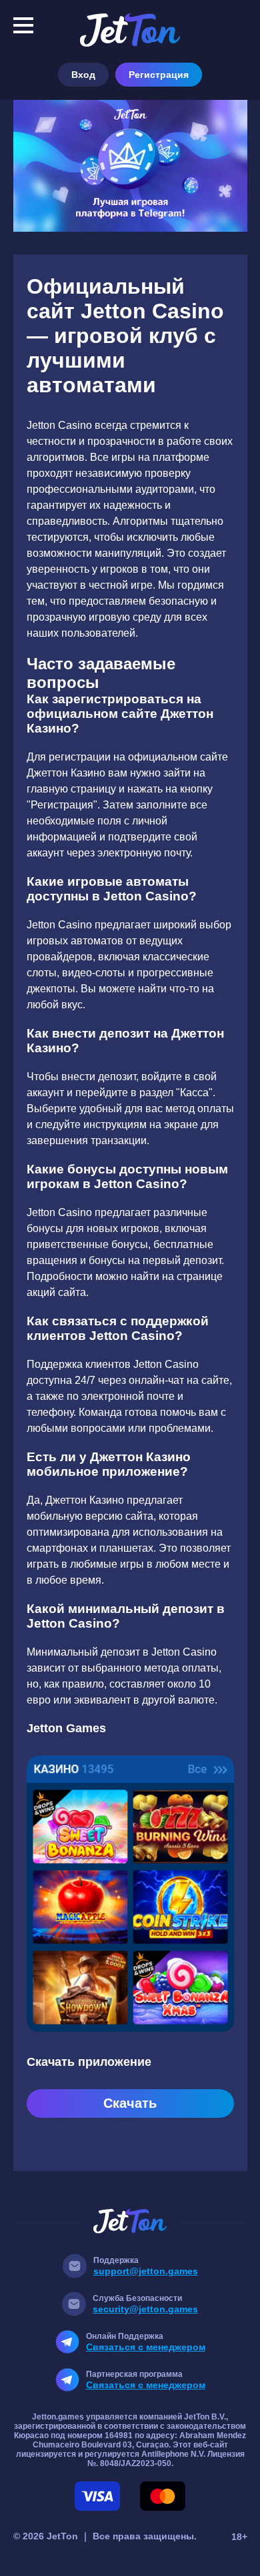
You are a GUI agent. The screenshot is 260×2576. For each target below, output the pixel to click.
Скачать (130, 2103)
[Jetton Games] (130, 166)
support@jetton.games (146, 2271)
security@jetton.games (145, 2309)
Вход (83, 75)
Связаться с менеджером (146, 2347)
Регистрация (159, 75)
